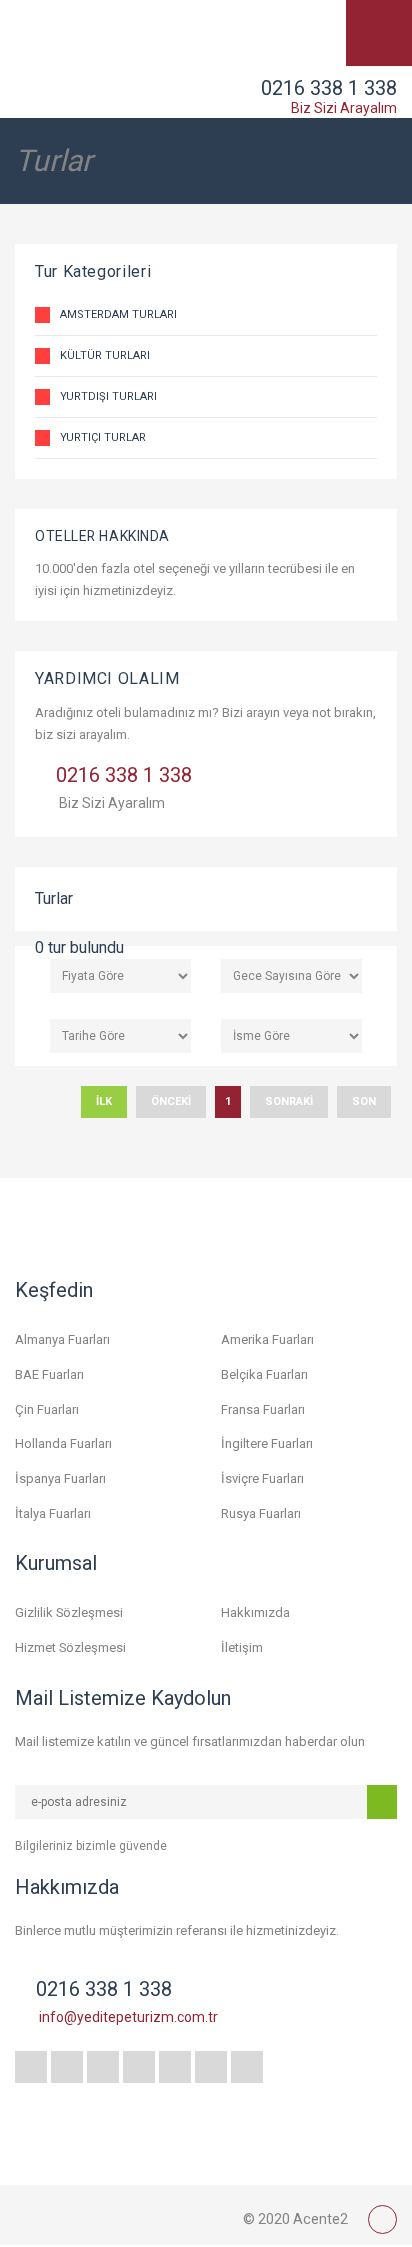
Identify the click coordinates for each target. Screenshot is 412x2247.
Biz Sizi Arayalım (344, 108)
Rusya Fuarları (261, 1513)
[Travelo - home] (115, 2215)
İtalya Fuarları (53, 1513)
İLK (104, 1101)
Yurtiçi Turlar (103, 437)
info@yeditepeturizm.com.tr (128, 2017)
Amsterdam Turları (118, 314)
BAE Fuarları (49, 1374)
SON (364, 1101)
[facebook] (31, 2067)
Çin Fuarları (47, 1409)
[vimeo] (247, 2067)
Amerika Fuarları (267, 1339)
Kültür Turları (105, 355)
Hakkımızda (255, 1612)
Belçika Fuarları (264, 1374)
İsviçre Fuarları (262, 1478)
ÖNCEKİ (171, 1101)
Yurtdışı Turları (108, 396)
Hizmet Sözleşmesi (70, 1647)
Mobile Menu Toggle (379, 33)
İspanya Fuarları (60, 1478)
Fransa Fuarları (263, 1409)
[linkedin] (211, 2067)
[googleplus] (139, 2067)
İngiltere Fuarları (267, 1443)
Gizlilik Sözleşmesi (69, 1612)
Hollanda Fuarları (63, 1443)
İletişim (242, 1647)
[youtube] (175, 2067)
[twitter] (67, 2067)
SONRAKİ (289, 1101)
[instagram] (103, 2067)
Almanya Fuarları (62, 1339)
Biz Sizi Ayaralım (112, 803)
